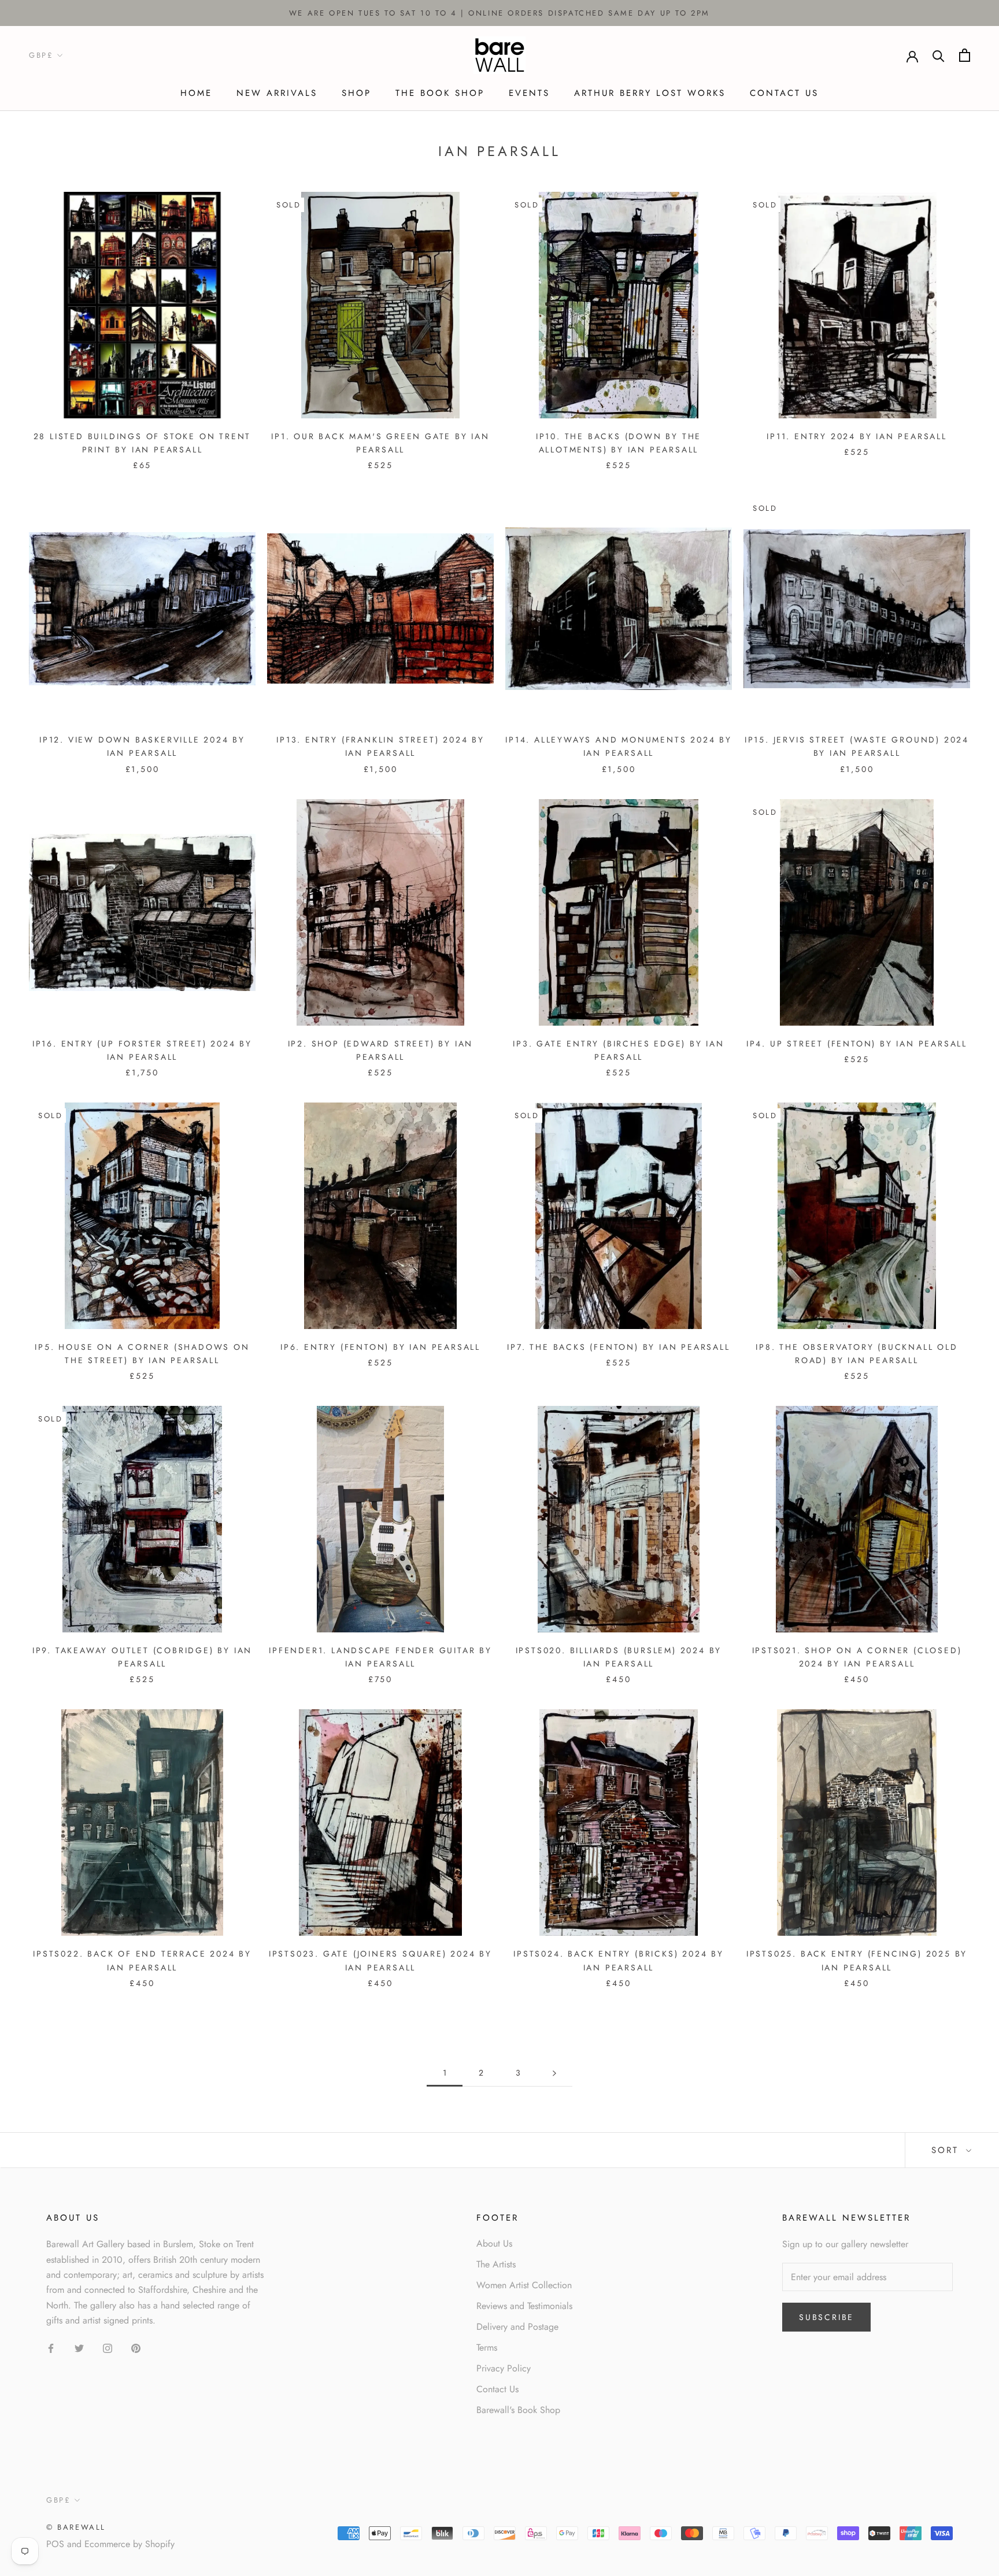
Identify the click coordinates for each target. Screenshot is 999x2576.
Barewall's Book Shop (518, 2410)
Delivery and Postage (517, 2327)
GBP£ (41, 56)
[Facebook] (51, 2348)
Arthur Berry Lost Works (650, 93)
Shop (356, 93)
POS (55, 2544)
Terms (487, 2347)
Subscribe (826, 2317)
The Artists (496, 2264)
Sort (947, 2150)
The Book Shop (440, 93)
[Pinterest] (136, 2348)
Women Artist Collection (524, 2285)
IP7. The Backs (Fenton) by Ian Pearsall (618, 1347)
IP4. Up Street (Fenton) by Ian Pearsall (857, 1044)
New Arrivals (277, 93)
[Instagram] (108, 2348)
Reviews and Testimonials (524, 2306)
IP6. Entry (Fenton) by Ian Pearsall (380, 1347)
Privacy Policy (504, 2368)
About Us (494, 2243)
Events (529, 93)
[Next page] (554, 2073)
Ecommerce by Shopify (129, 2544)
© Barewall (76, 2527)
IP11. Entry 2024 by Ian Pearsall (857, 436)
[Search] (939, 55)
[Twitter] (79, 2348)
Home (196, 93)
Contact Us (784, 93)
